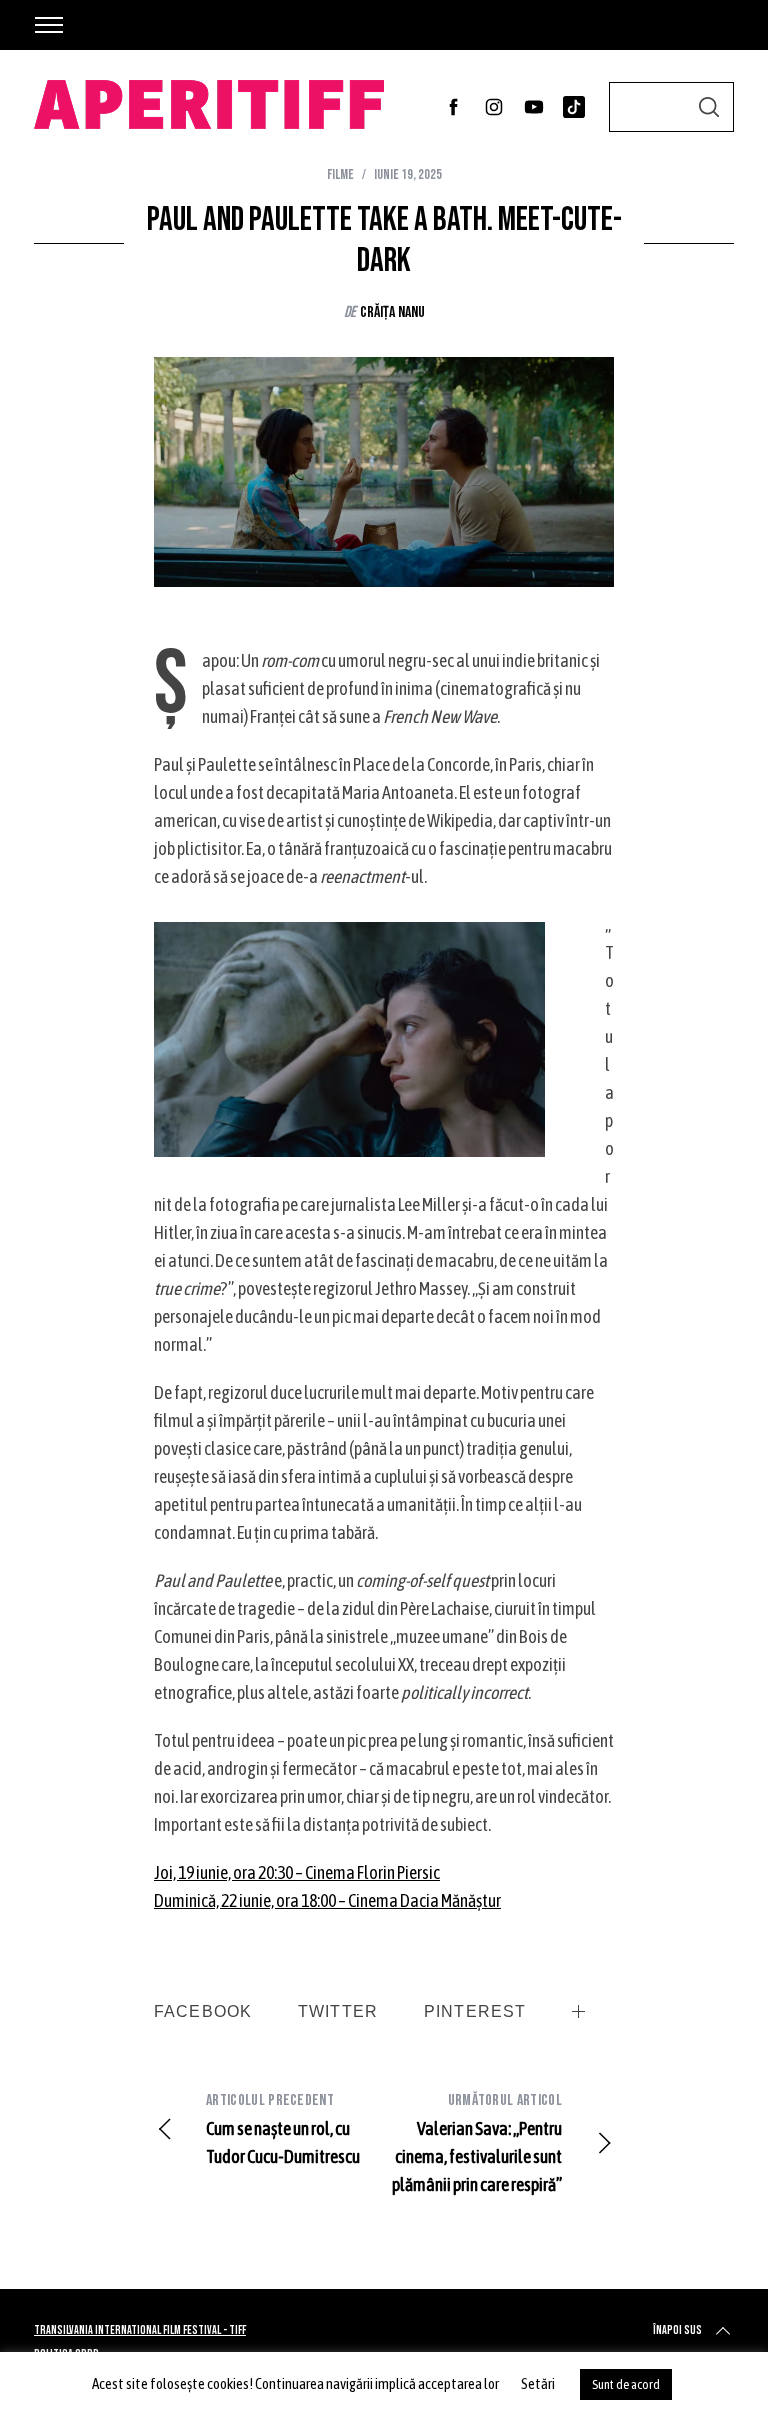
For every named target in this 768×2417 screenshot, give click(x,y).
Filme (340, 174)
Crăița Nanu (392, 312)
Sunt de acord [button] (626, 2384)
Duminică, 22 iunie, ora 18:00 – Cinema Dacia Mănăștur (327, 1900)
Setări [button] (538, 2383)
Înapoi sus (677, 2330)
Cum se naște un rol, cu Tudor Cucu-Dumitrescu (283, 2129)
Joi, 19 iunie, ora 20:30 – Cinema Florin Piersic (297, 1872)
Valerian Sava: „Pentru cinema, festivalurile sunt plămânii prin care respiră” (477, 2143)
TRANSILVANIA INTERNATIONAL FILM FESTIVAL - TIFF (140, 2330)
